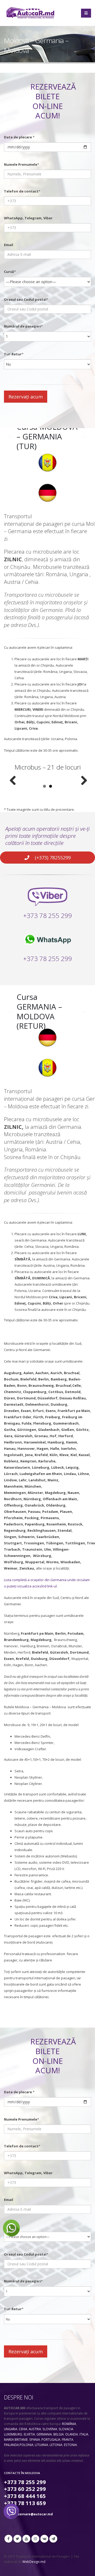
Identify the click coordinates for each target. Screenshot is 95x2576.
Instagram (35, 2539)
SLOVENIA (50, 2429)
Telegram (53, 2539)
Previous (13, 781)
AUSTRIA (35, 2429)
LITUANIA (41, 2445)
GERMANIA (44, 2434)
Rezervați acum (26, 397)
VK (44, 2539)
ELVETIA (29, 2434)
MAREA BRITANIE (16, 2439)
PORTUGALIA (51, 2439)
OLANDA (72, 2434)
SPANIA (35, 2439)
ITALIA (84, 2434)
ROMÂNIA (69, 2424)
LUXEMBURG (13, 2434)
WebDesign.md (34, 2562)
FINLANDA (11, 2445)
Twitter (17, 2539)
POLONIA (26, 2445)
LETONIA (56, 2445)
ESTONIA (70, 2445)
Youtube (26, 2539)
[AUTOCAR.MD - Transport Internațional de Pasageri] (30, 13)
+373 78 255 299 (48, 915)
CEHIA (23, 2429)
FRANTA (67, 2439)
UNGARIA (11, 2429)
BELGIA (58, 2434)
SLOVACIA (66, 2429)
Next (82, 781)
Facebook (8, 2539)
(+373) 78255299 (52, 858)
